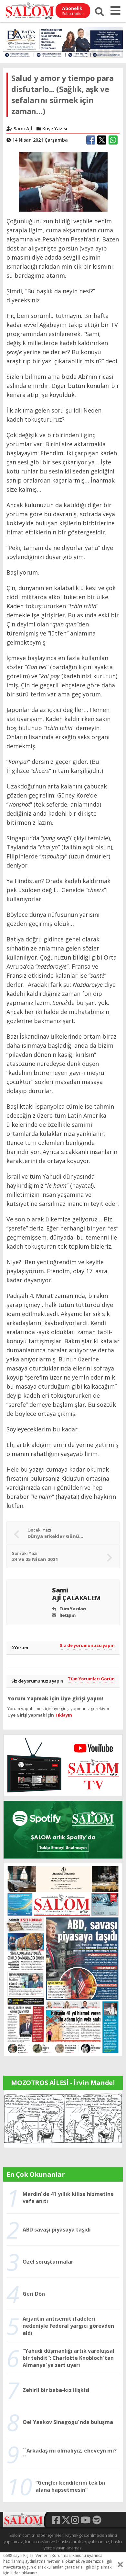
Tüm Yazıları (72, 1609)
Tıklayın (63, 1715)
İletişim (67, 1615)
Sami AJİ (76, 1594)
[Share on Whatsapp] (113, 140)
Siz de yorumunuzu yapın (87, 1645)
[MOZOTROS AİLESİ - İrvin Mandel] (63, 2118)
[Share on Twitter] (102, 140)
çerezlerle (74, 2567)
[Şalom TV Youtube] (63, 1765)
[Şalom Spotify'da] (63, 1830)
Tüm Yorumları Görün (91, 1679)
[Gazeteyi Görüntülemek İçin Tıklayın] (63, 1959)
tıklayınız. (30, 2573)
